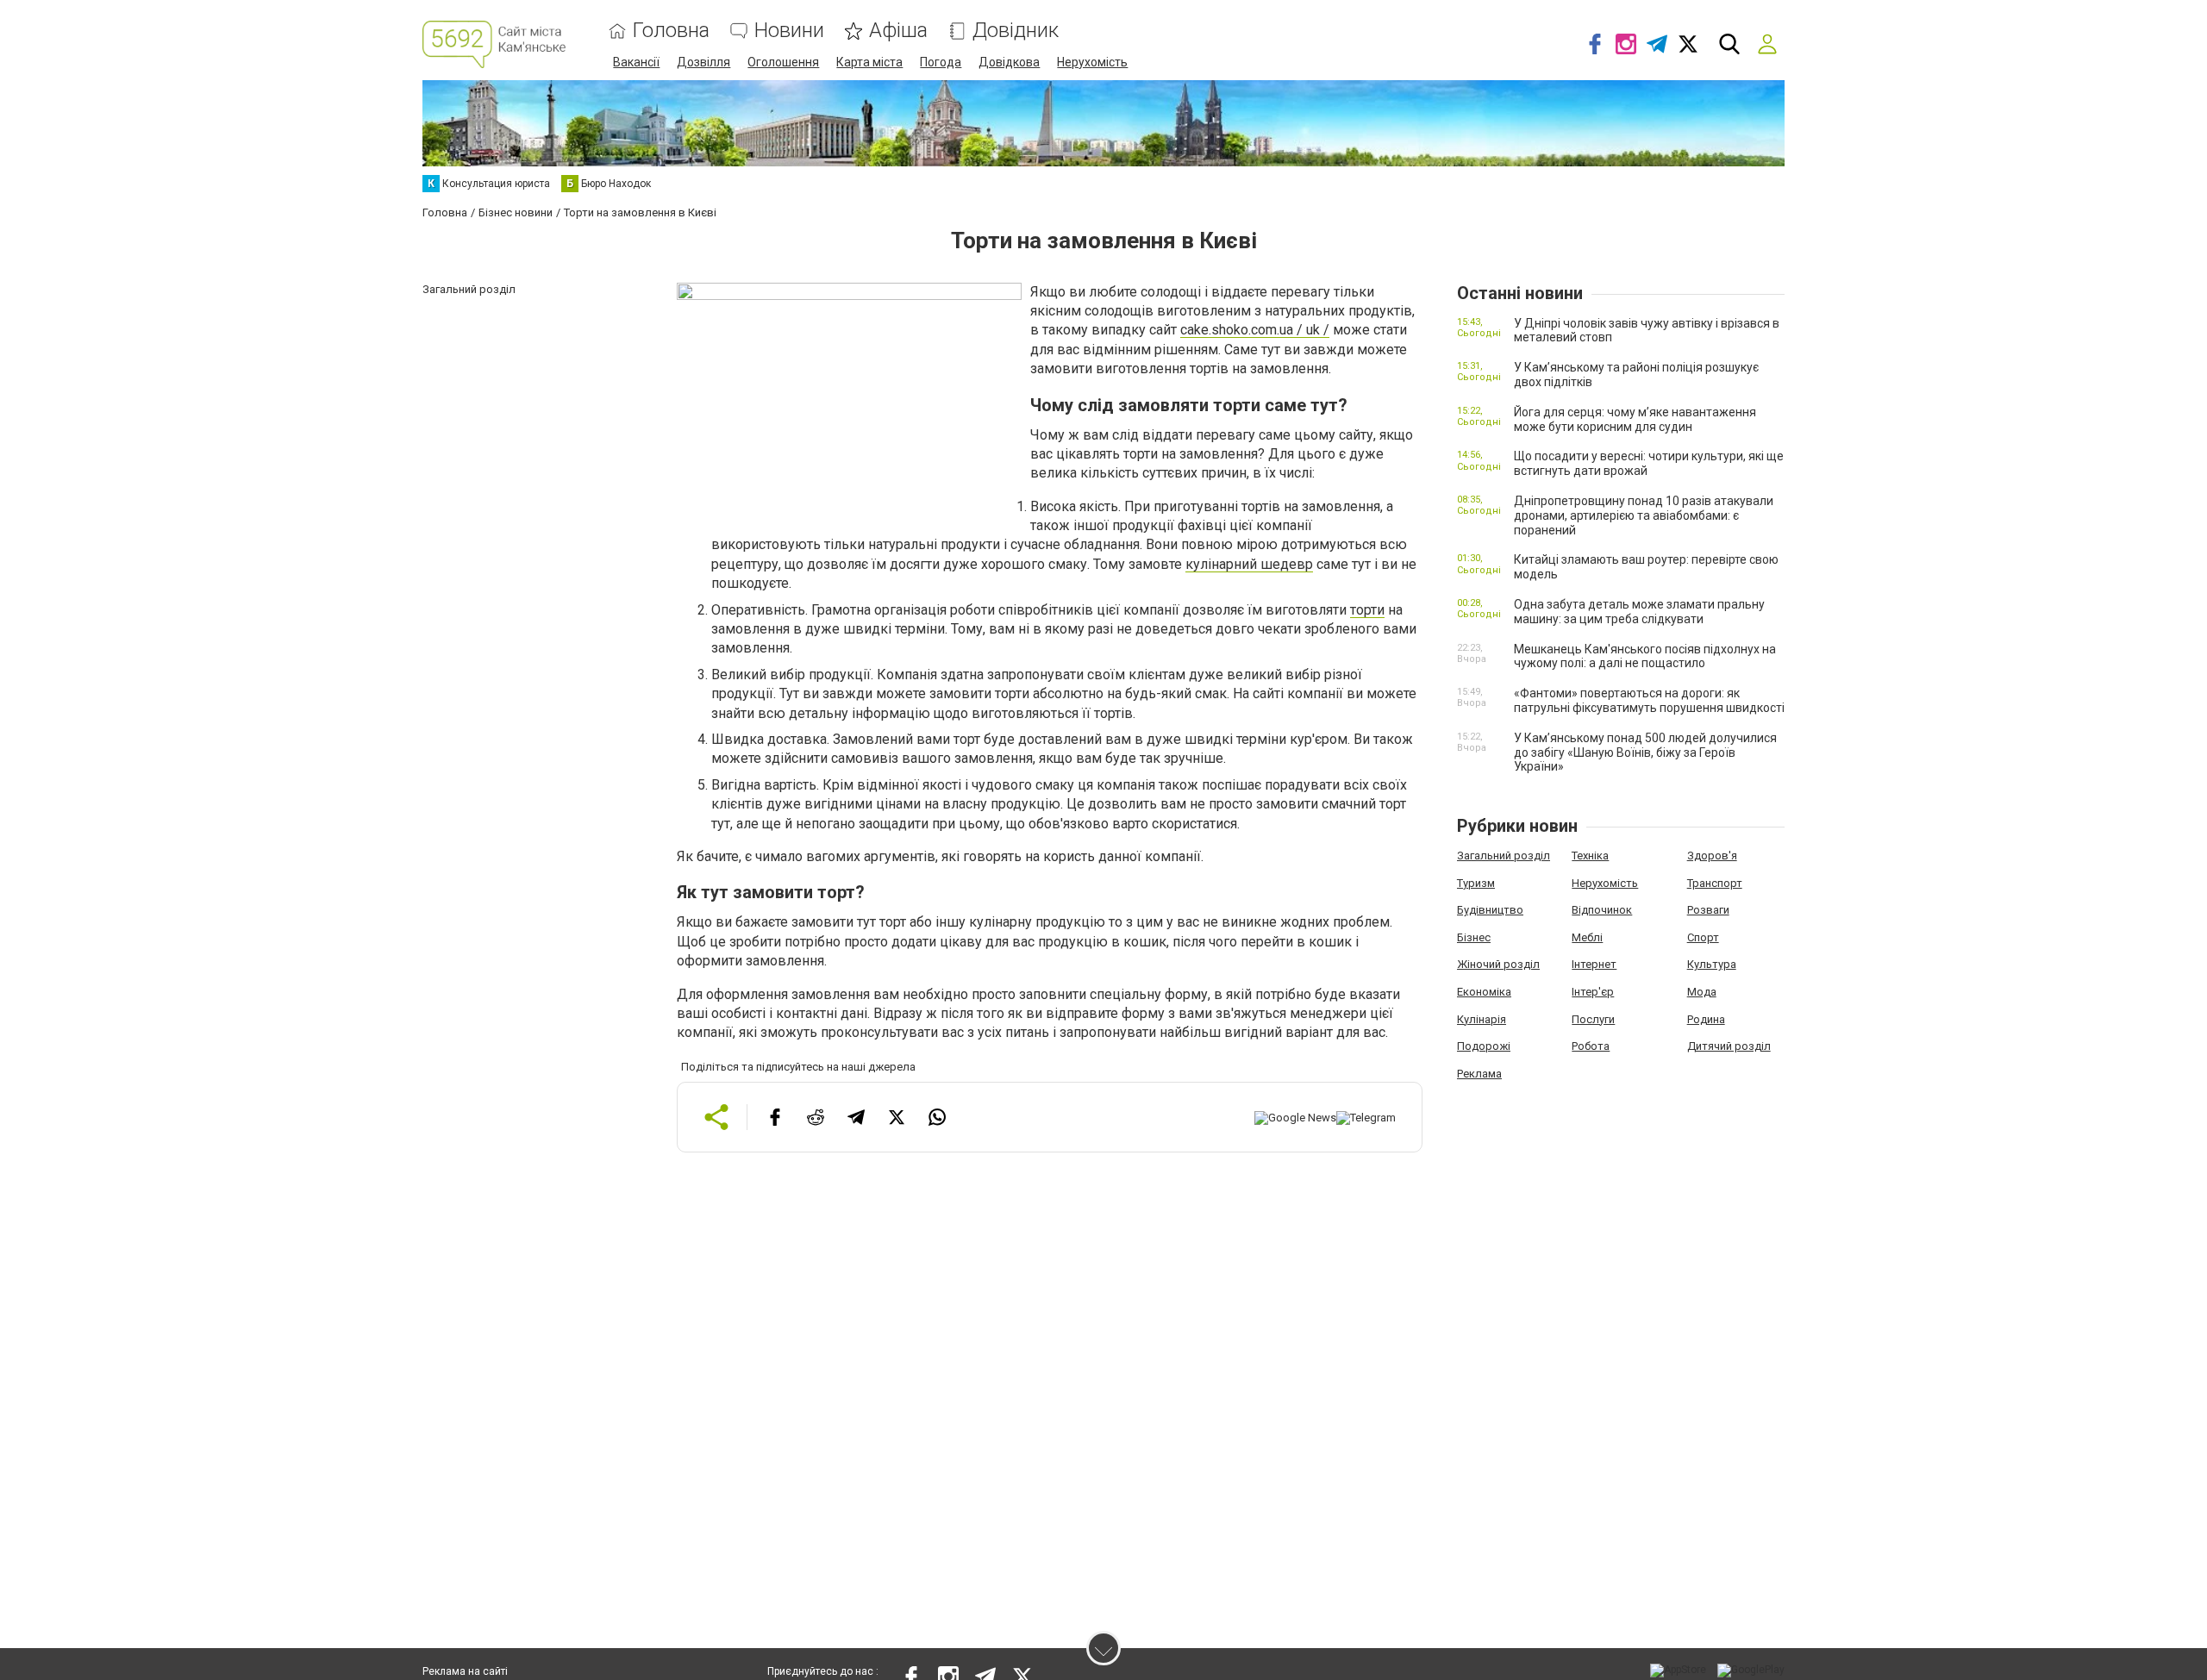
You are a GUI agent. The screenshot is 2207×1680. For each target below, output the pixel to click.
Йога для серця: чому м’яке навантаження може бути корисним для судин (1635, 419)
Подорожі (1484, 1046)
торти (1367, 610)
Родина (1706, 1019)
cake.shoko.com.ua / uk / (1255, 330)
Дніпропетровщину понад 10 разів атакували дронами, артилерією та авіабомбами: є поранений (1644, 515)
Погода (941, 62)
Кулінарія (1482, 1019)
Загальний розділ (1504, 856)
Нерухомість (1092, 62)
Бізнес (1474, 937)
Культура (1712, 964)
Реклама (1479, 1074)
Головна (671, 31)
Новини (789, 31)
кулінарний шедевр (1249, 564)
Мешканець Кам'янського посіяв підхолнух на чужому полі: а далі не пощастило (1645, 656)
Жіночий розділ (1498, 964)
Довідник (1016, 31)
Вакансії (636, 62)
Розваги (1708, 910)
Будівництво (1490, 910)
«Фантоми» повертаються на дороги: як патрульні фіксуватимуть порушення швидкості (1649, 700)
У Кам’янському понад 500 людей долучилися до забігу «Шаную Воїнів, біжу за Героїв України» (1645, 753)
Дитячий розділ (1729, 1046)
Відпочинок (1602, 910)
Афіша (898, 31)
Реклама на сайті (465, 1671)
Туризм (1476, 883)
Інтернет (1594, 964)
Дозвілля (703, 62)
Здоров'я (1712, 856)
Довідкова (1009, 62)
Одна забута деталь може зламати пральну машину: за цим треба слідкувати (1639, 612)
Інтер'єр (1593, 992)
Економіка (1484, 992)
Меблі (1587, 937)
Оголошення (783, 62)
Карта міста (869, 62)
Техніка (1590, 856)
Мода (1702, 992)
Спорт (1703, 937)
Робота (1591, 1046)
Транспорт (1715, 883)
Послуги (1593, 1019)
